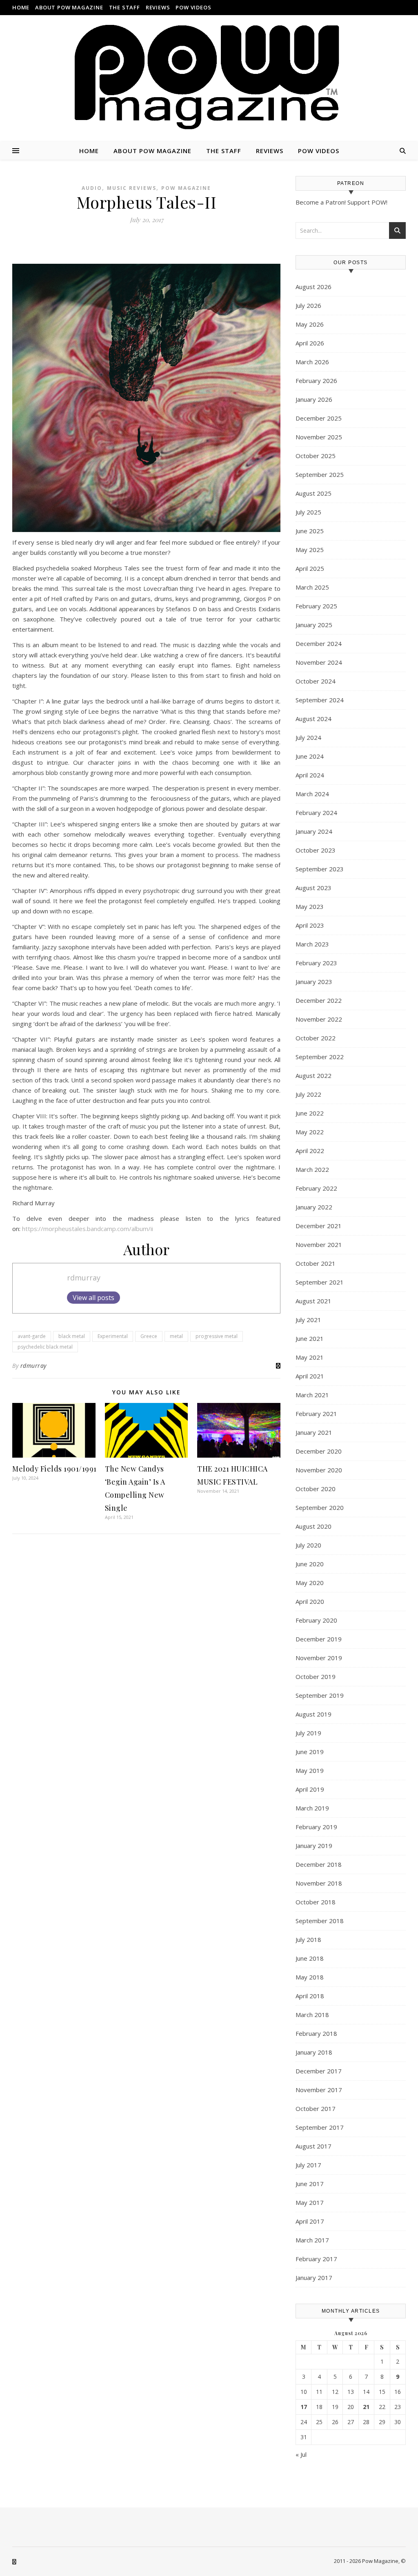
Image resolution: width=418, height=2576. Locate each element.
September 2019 (320, 1695)
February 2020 (316, 1620)
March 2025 (312, 587)
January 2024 (314, 831)
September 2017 (320, 2127)
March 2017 (312, 2240)
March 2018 (312, 2015)
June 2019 (310, 1752)
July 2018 (308, 1939)
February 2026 (316, 381)
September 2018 (320, 1921)
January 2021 (314, 1432)
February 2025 (316, 606)
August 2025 (313, 493)
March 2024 (312, 794)
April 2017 (310, 2221)
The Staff (125, 7)
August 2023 (313, 888)
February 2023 (316, 963)
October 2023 (316, 850)
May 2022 (310, 1132)
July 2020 (308, 1545)
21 (366, 2407)
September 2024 (320, 700)
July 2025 (308, 512)
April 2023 (310, 925)
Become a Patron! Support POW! (341, 202)
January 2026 (314, 399)
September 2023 (320, 869)
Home (21, 7)
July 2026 (308, 305)
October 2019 (316, 1677)
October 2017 (316, 2108)
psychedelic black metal (45, 1347)
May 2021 (310, 1357)
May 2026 (310, 324)
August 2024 (313, 719)
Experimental (113, 1336)
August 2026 (313, 287)
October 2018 (316, 1902)
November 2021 (319, 1245)
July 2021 (308, 1320)
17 (304, 2407)
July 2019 (308, 1733)
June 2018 (310, 1958)
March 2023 (312, 944)
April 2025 (310, 568)
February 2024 (316, 813)
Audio (92, 188)
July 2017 (308, 2165)
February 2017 (316, 2259)
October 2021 (316, 1263)
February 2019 (316, 1827)
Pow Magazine (186, 188)
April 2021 (310, 1376)
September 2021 (320, 1282)
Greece (149, 1336)
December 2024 (319, 643)
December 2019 (319, 1639)
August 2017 (313, 2146)
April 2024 (310, 775)
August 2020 (313, 1526)
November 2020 (319, 1470)
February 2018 (316, 2033)
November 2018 (319, 1883)
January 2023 (314, 982)
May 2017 (310, 2202)
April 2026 (310, 343)
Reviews (158, 7)
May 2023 (310, 906)
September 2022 (320, 1057)
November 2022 (319, 1019)
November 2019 (319, 1658)
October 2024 (316, 681)
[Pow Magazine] (209, 78)
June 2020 (310, 1564)
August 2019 (313, 1714)
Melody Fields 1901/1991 (54, 1469)
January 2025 (314, 625)
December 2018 (319, 1864)
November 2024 (319, 662)
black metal (72, 1336)
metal (176, 1336)
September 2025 (320, 474)
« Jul (301, 2454)
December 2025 (319, 418)
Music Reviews (132, 188)
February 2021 (316, 1414)
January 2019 (314, 1846)
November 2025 (319, 437)
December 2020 (319, 1451)
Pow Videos (193, 7)
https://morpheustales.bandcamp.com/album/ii (88, 1229)
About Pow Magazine (69, 7)
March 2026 (312, 362)
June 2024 (310, 756)
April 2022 (310, 1151)
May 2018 (310, 1977)
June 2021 (310, 1338)
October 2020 (316, 1489)
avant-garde (32, 1336)
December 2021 (319, 1226)
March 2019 (312, 1808)
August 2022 (313, 1075)
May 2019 (310, 1770)
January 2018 (314, 2052)
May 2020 (310, 1583)
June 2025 (310, 531)
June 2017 (310, 2184)
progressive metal (217, 1336)
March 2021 (312, 1395)
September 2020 (320, 1507)
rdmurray (84, 1278)
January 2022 (314, 1207)
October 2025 (316, 456)
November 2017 (319, 2090)
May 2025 (310, 550)
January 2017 (314, 2278)
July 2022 (308, 1094)
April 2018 (310, 1996)
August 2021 (313, 1301)
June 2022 (310, 1113)
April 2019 (310, 1789)
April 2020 (310, 1601)
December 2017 (319, 2071)
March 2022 (312, 1169)
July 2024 (308, 737)
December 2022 (319, 1000)
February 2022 (316, 1188)
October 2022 (316, 1038)
